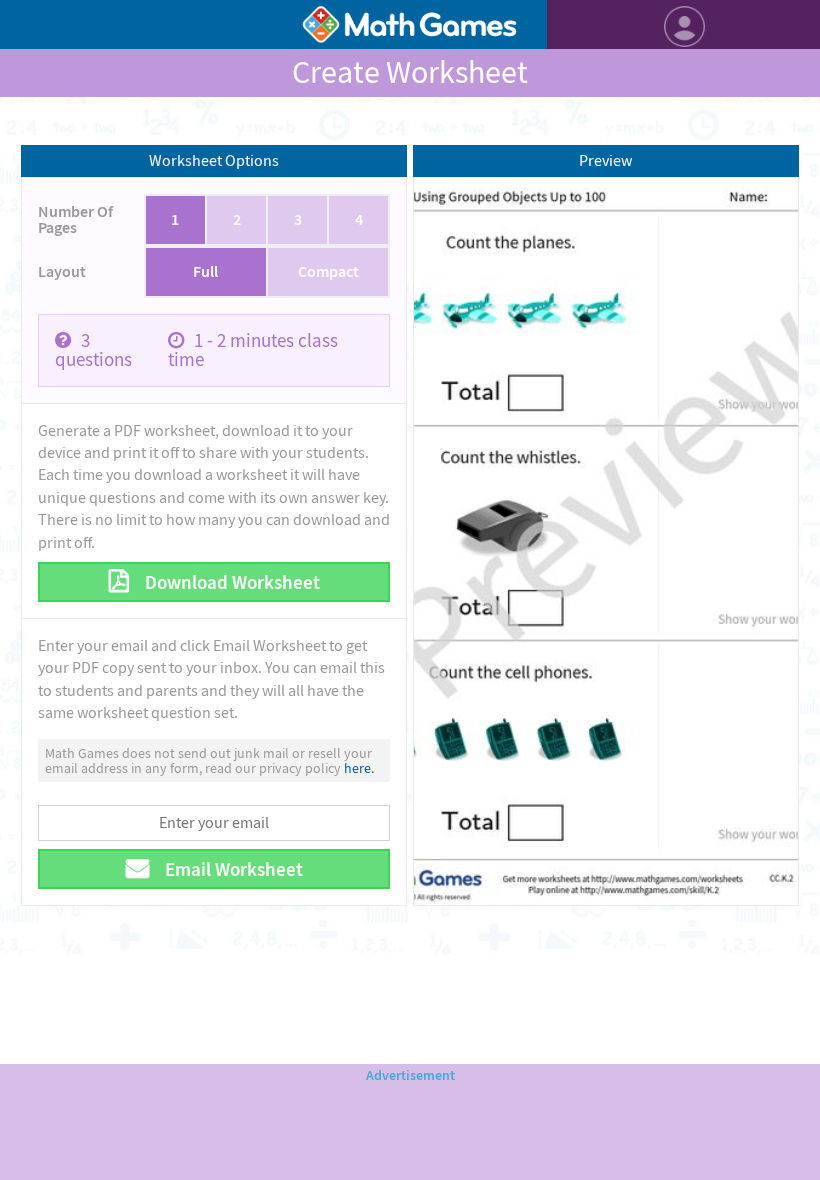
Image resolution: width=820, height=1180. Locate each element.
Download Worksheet (230, 582)
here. (359, 768)
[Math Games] (409, 24)
